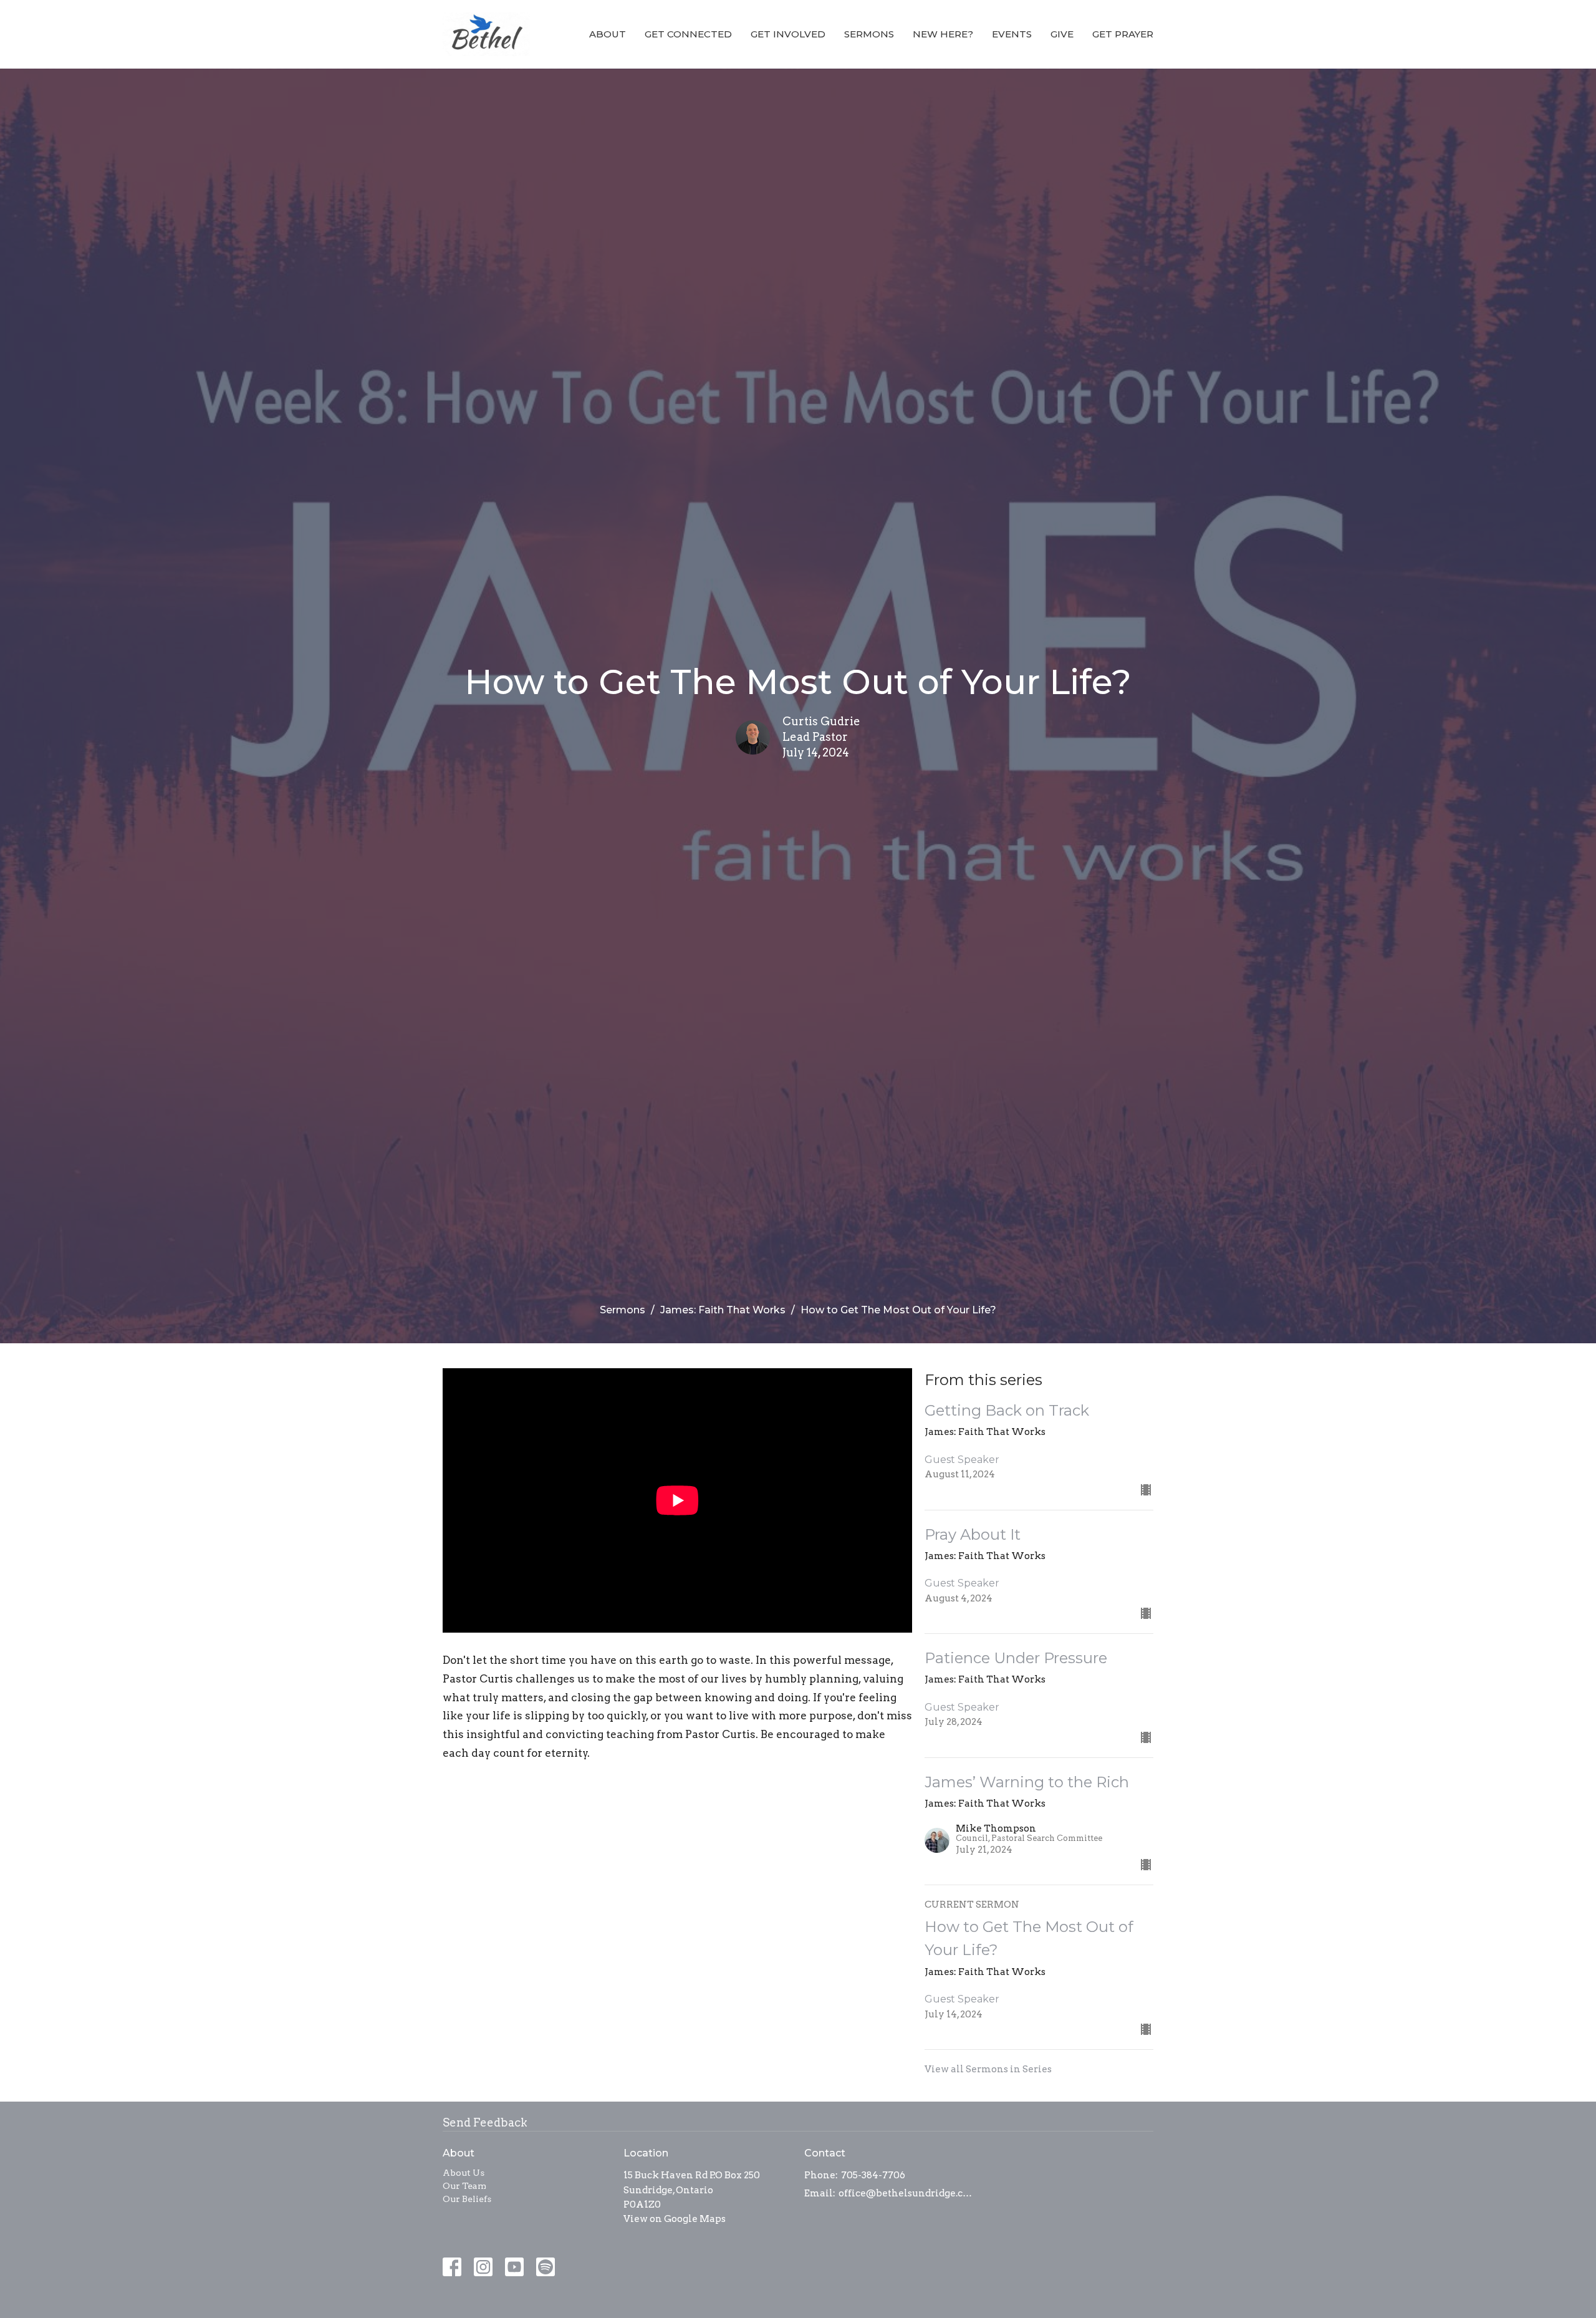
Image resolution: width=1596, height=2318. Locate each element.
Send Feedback (485, 2122)
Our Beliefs (467, 2199)
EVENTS (1012, 34)
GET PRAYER (1123, 34)
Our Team (464, 2186)
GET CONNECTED (688, 34)
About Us (464, 2173)
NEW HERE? (943, 34)
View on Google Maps (675, 2219)
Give (1062, 34)
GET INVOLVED (788, 34)
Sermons (869, 34)
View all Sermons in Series (988, 2069)
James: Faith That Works (723, 1310)
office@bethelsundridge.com (906, 2193)
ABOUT (608, 34)
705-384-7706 (873, 2175)
